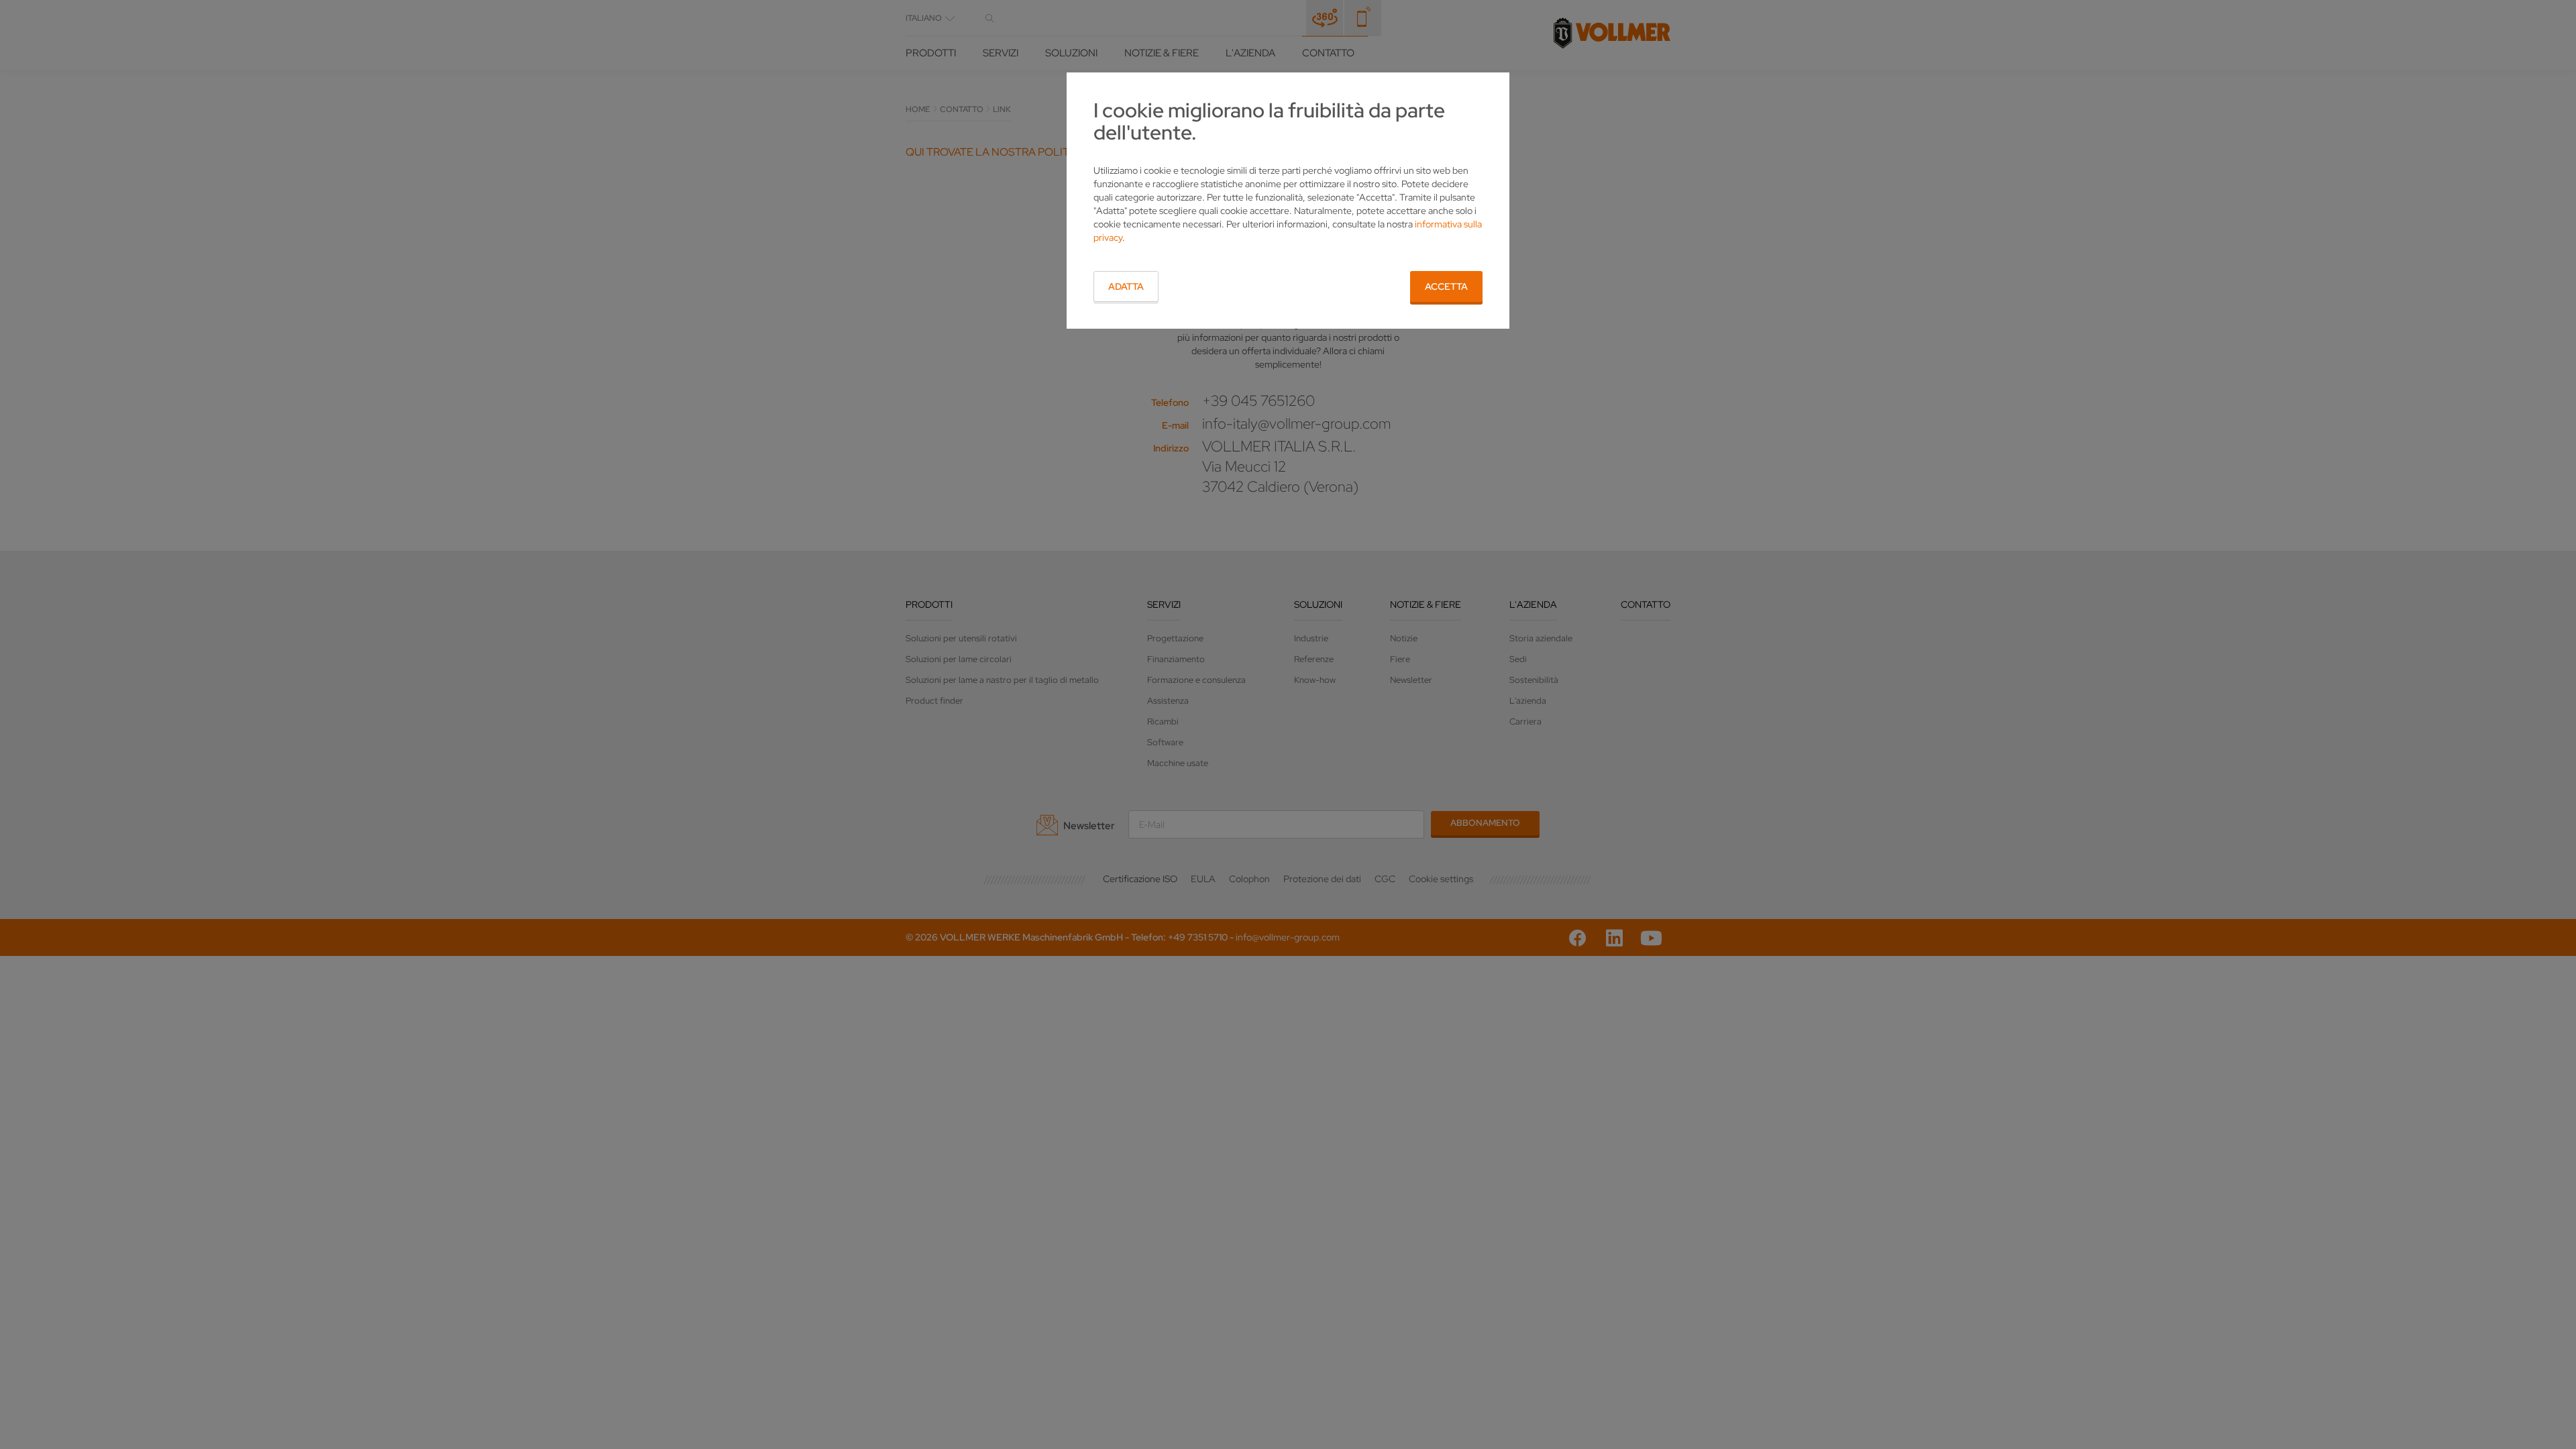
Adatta (1126, 286)
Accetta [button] (1446, 286)
